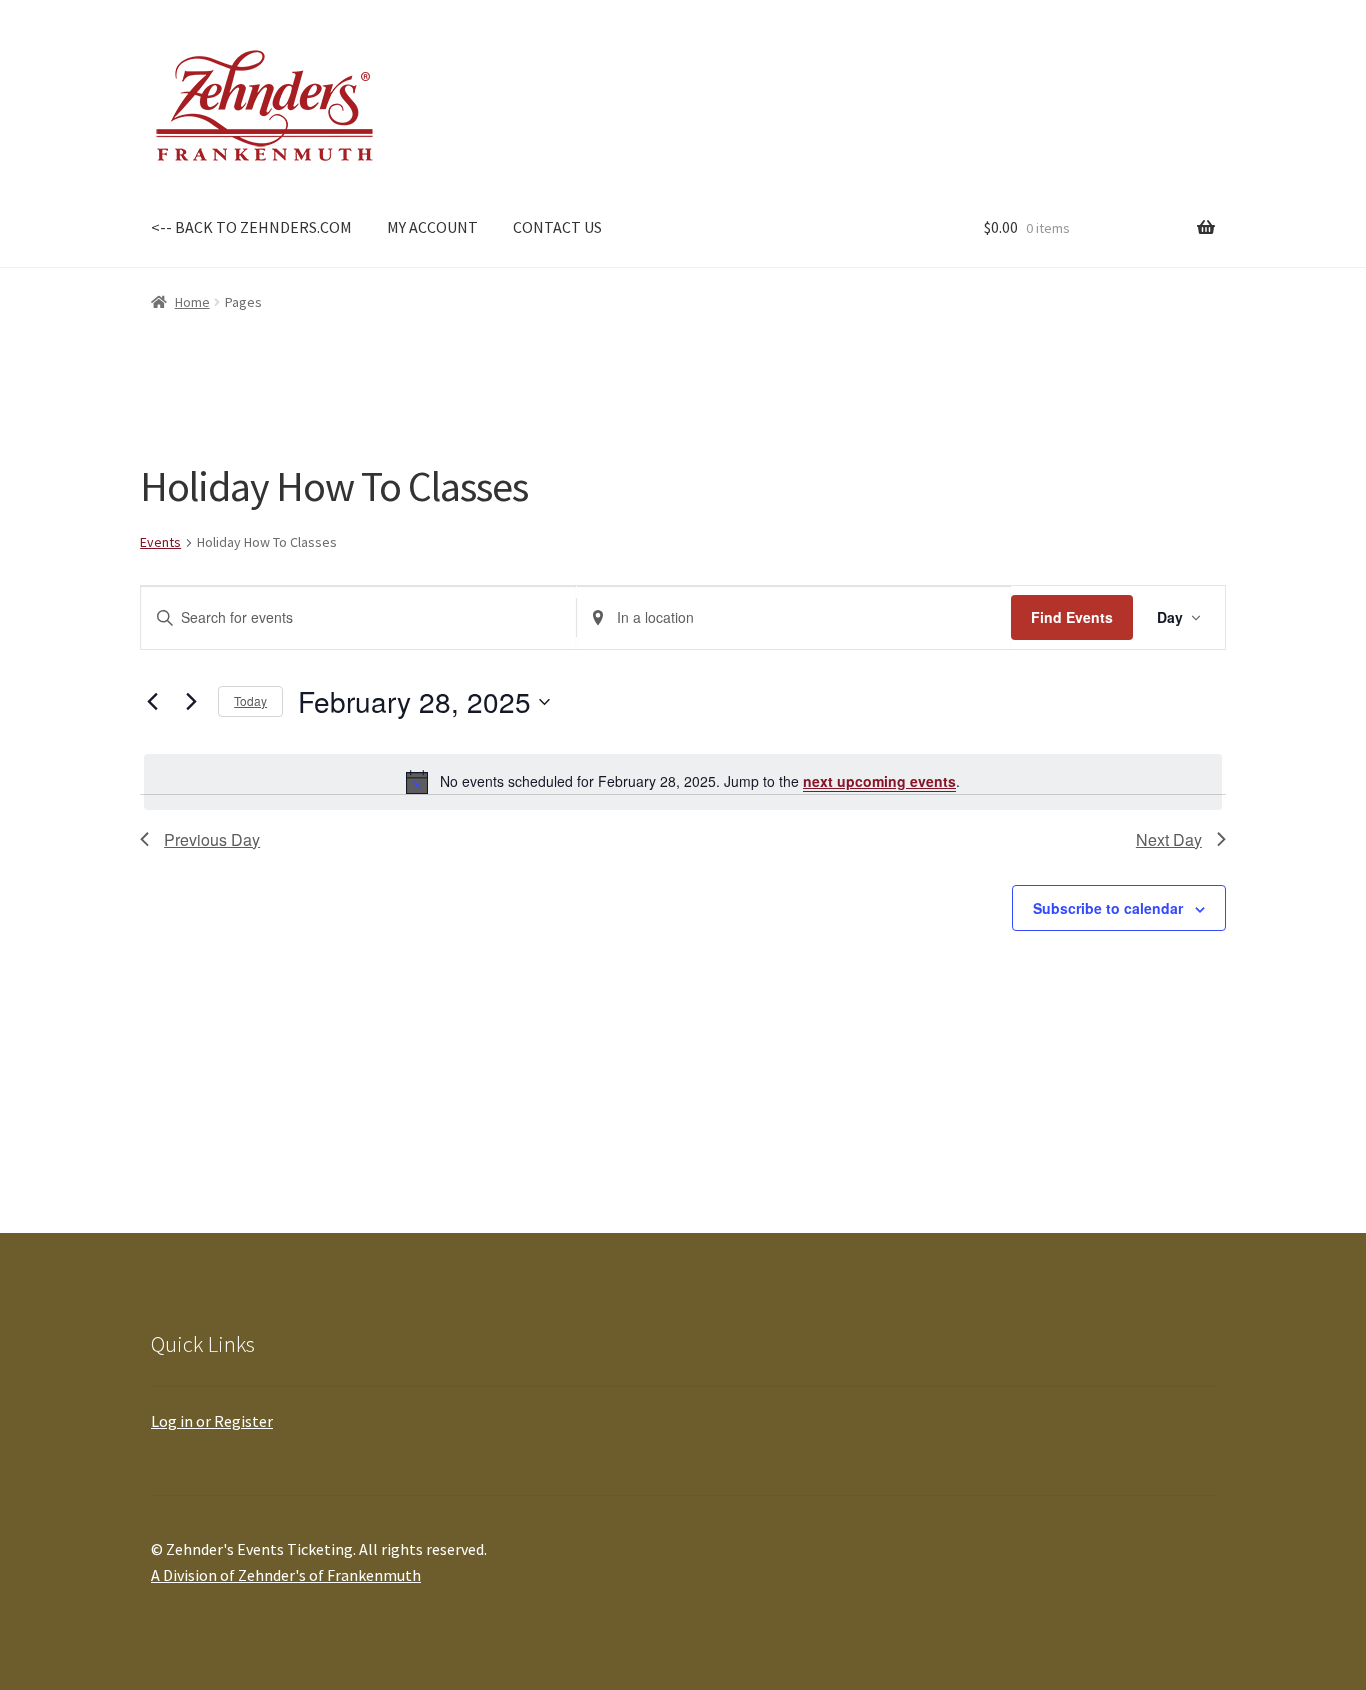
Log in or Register (212, 1421)
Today (250, 700)
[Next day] (191, 702)
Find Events (1072, 617)
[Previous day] (152, 702)
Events (160, 542)
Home (192, 302)
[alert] (683, 782)
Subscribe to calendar (1108, 908)
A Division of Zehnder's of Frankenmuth (286, 1575)
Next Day (1169, 839)
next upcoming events (879, 781)
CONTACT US (557, 227)
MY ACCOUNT (432, 227)
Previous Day (212, 839)
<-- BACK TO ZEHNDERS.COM (251, 227)
